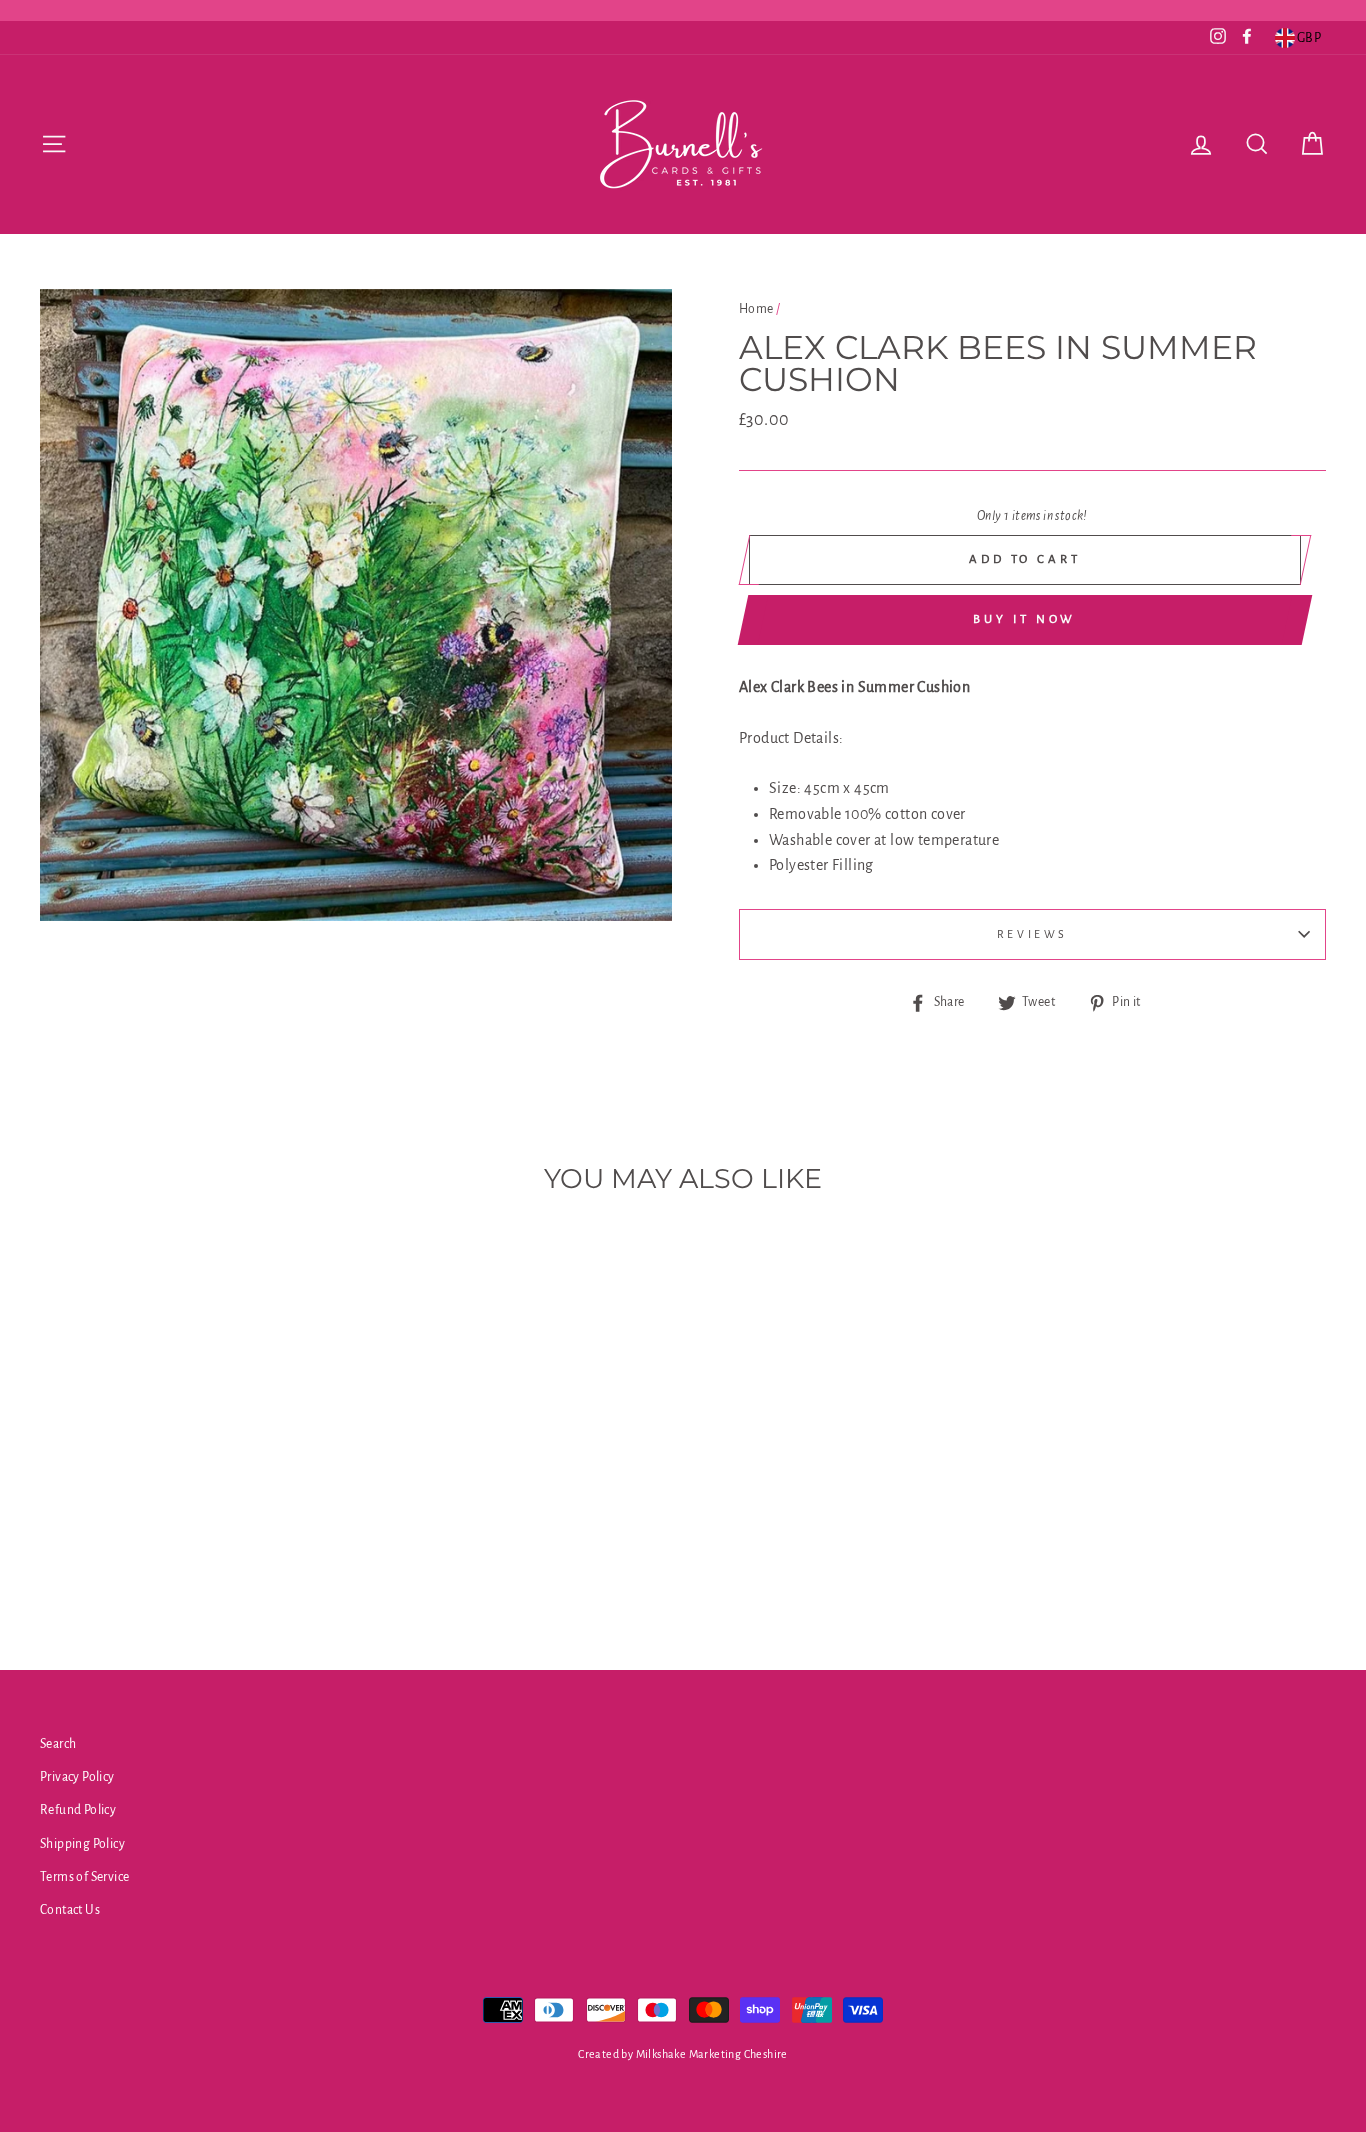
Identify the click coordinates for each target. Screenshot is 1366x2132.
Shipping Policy (82, 1844)
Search (58, 1744)
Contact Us (70, 1910)
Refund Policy (78, 1810)
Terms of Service (84, 1877)
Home (756, 309)
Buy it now (1024, 619)
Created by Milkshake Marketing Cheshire (683, 2054)
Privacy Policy (77, 1777)
